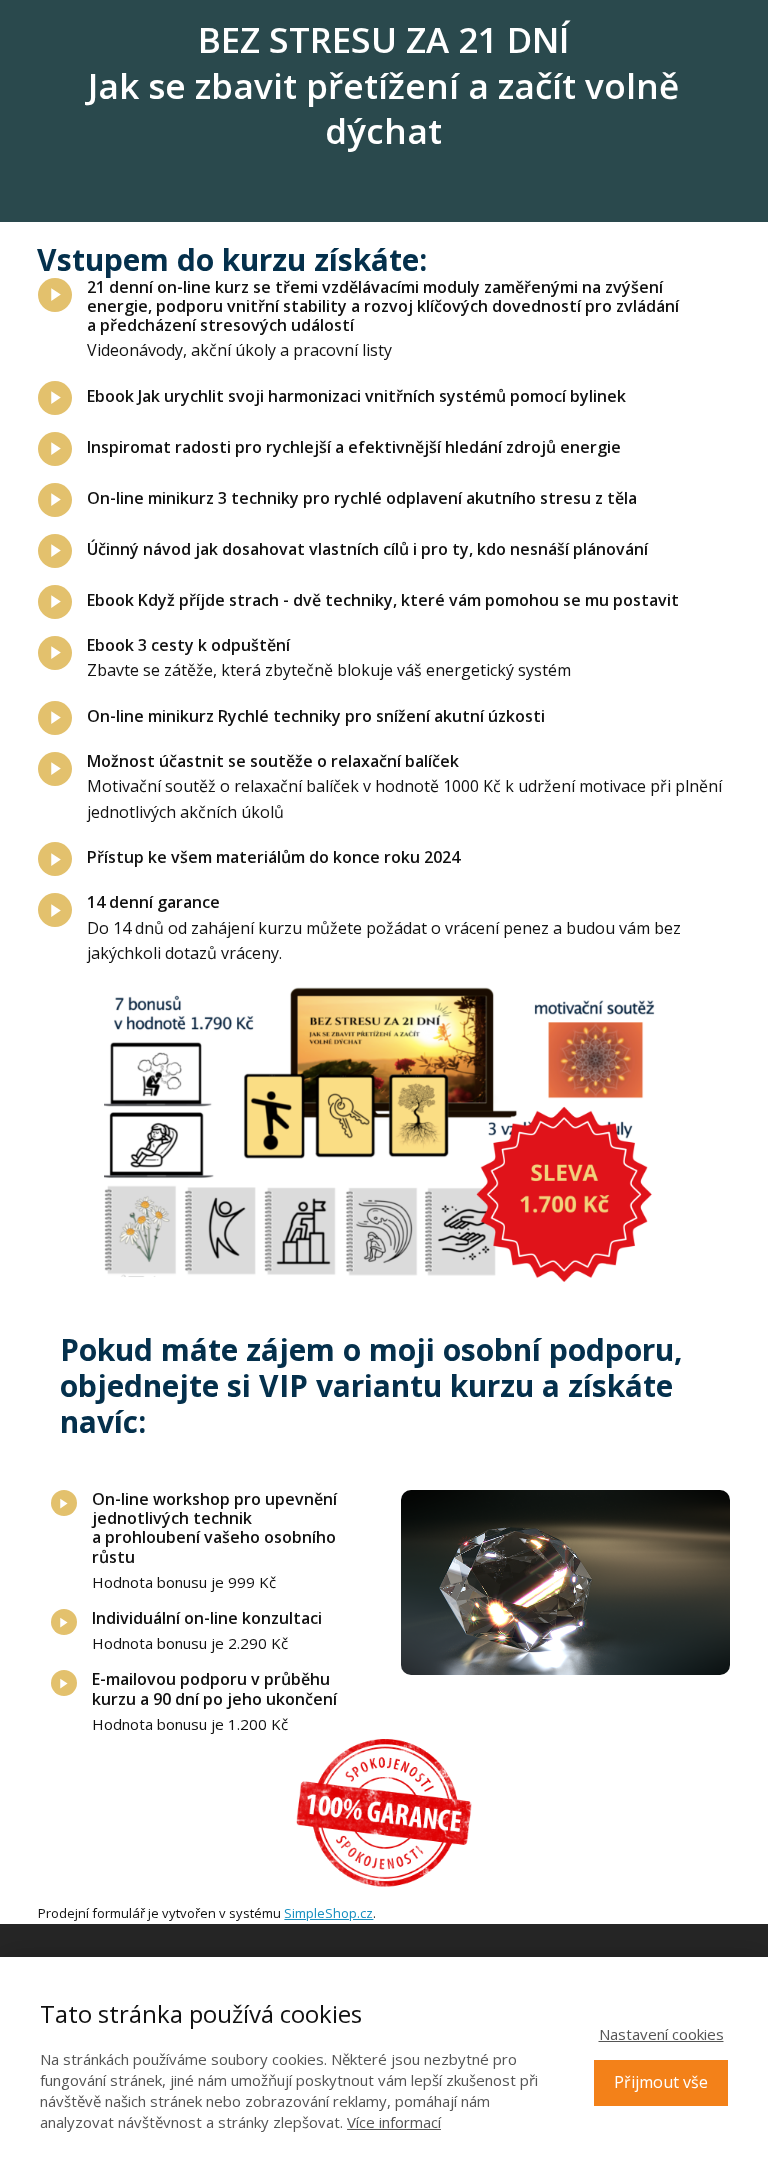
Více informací (394, 2122)
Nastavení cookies (661, 2034)
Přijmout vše (661, 2082)
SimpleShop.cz (328, 1913)
